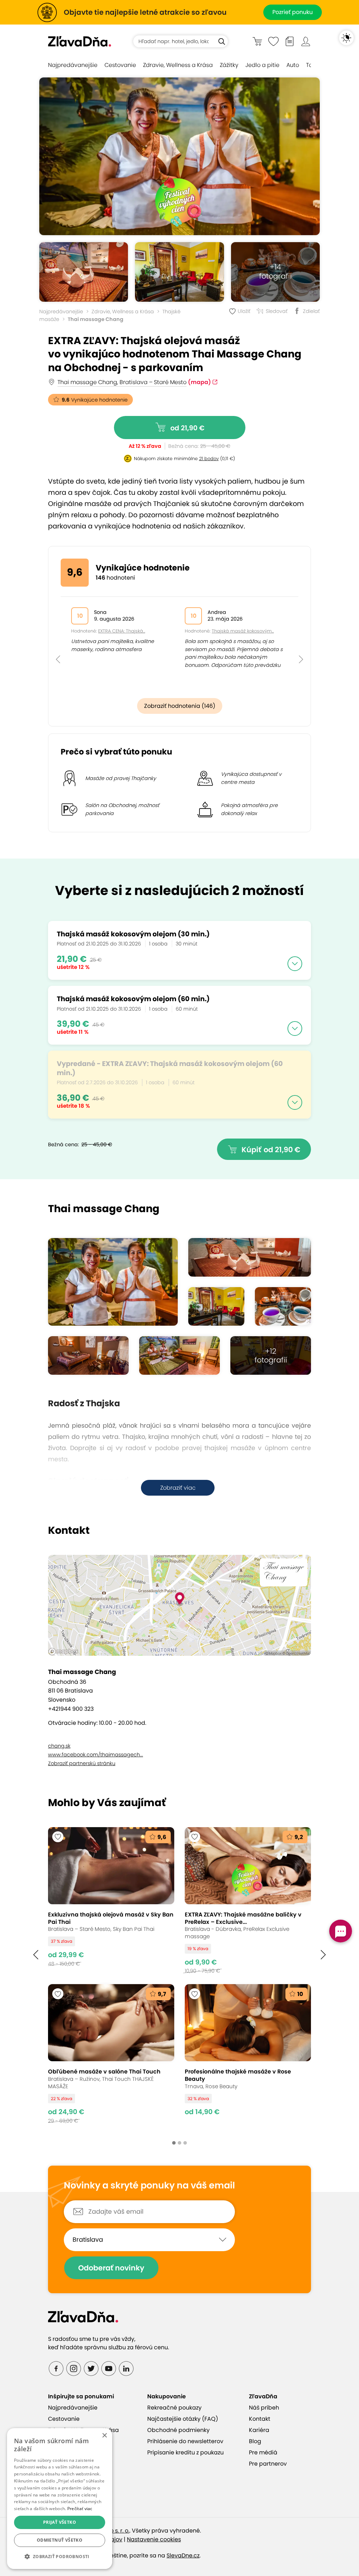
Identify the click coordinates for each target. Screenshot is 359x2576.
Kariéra (259, 2430)
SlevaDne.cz (183, 2555)
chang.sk (59, 1746)
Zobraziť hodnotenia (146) (180, 706)
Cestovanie (120, 65)
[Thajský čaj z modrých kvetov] (283, 1306)
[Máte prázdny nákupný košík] (257, 41)
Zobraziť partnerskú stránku (82, 1763)
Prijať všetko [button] (60, 2522)
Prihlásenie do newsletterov (185, 2441)
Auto (293, 65)
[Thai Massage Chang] (84, 272)
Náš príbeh (264, 2408)
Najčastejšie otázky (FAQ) (183, 2419)
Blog (255, 2441)
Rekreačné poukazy (174, 2408)
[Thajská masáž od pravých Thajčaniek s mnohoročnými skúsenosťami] (179, 156)
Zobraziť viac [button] (178, 1488)
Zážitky (229, 65)
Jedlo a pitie (262, 65)
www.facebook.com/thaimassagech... (96, 1755)
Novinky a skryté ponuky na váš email (149, 2186)
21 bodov (209, 459)
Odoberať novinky (111, 2268)
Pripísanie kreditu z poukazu (185, 2452)
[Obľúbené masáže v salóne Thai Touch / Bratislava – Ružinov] (111, 2054)
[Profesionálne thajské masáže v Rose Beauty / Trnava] (248, 2054)
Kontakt (260, 2419)
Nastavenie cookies (154, 2539)
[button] (58, 644)
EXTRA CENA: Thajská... (122, 631)
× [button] (104, 2436)
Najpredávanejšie (73, 65)
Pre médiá (263, 2452)
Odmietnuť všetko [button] (60, 2540)
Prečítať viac (80, 2509)
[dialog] (60, 2499)
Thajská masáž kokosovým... (243, 631)
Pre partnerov (268, 2464)
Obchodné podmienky (178, 2430)
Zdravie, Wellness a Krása (178, 65)
